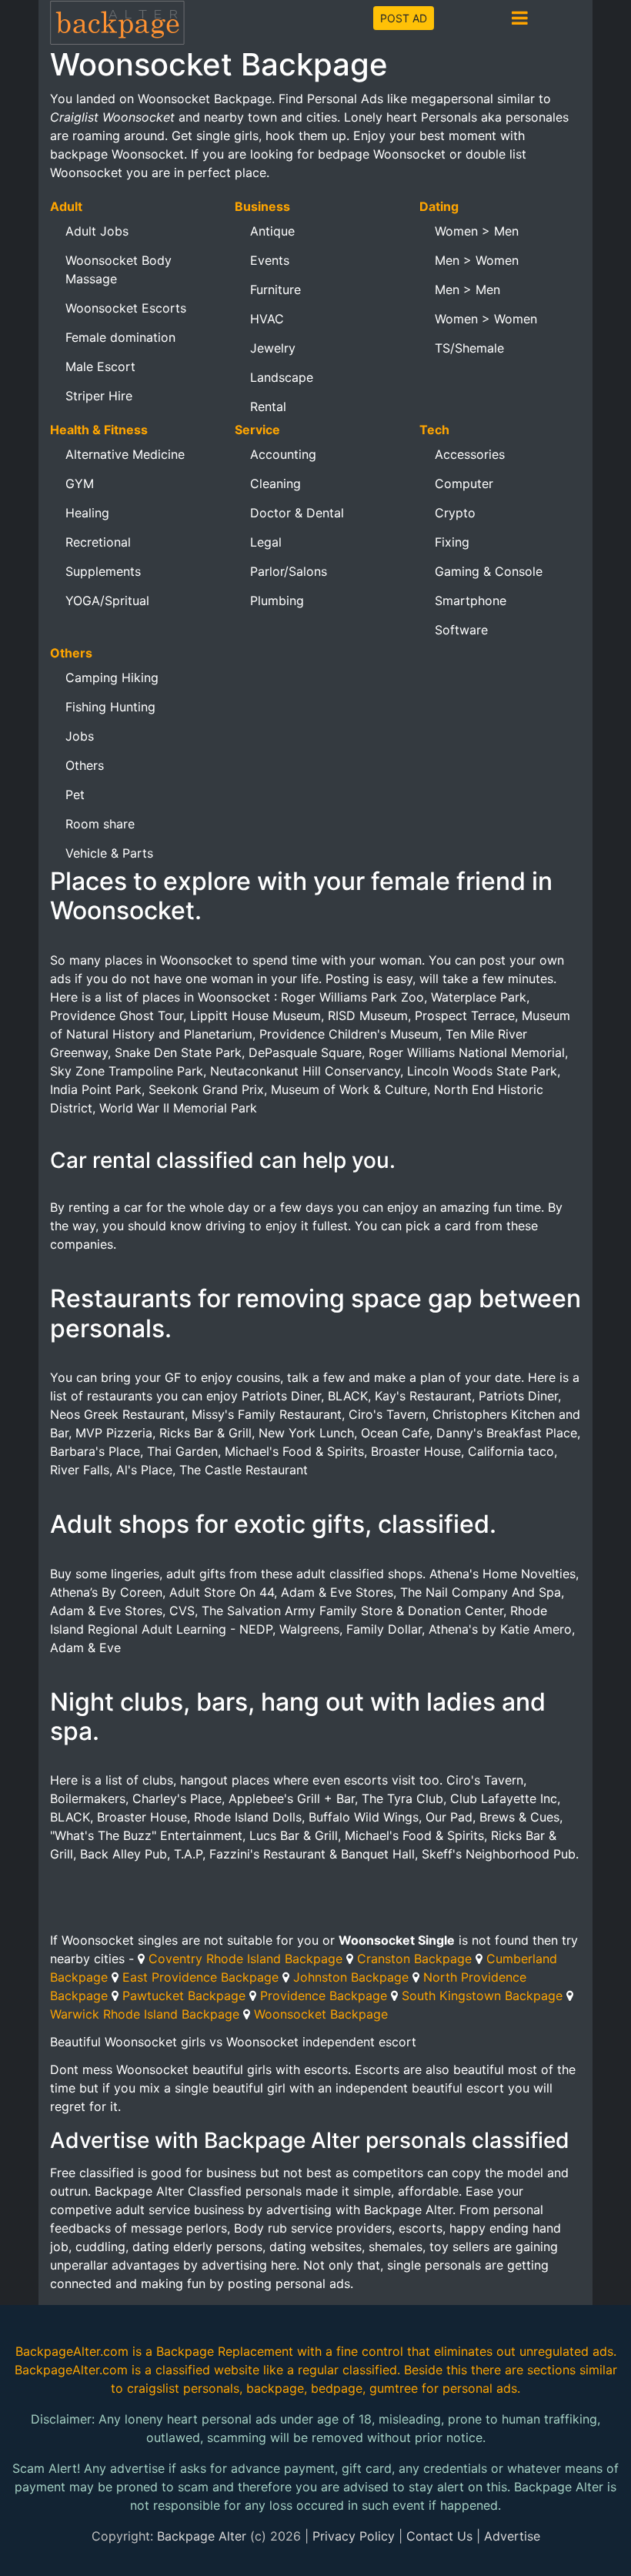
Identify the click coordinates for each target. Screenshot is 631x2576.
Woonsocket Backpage (321, 2014)
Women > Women (486, 319)
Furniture (275, 289)
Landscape (282, 377)
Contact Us (439, 2536)
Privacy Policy (354, 2536)
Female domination (120, 337)
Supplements (103, 571)
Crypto (455, 513)
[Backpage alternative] (118, 22)
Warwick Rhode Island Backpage (145, 2014)
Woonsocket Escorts (126, 308)
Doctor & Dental (297, 513)
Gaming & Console (489, 571)
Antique (272, 231)
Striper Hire (99, 396)
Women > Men (477, 231)
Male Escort (100, 366)
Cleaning (275, 483)
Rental (268, 406)
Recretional (98, 542)
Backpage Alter (202, 2536)
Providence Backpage (324, 1996)
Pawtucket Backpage (184, 1996)
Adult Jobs (97, 231)
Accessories (470, 454)
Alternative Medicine (125, 454)
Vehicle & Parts (109, 853)
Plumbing (277, 601)
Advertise (512, 2536)
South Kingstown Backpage (482, 1996)
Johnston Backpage (351, 1977)
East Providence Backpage (200, 1977)
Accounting (283, 454)
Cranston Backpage (414, 1959)
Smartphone (471, 601)
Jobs (80, 736)
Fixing (452, 542)
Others (85, 765)
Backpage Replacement (225, 2351)
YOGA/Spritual (107, 601)
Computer (464, 483)
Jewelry (273, 348)
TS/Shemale (469, 348)
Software (461, 630)
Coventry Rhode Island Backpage (245, 1959)
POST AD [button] (404, 18)
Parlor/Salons (289, 571)
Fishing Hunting (110, 707)
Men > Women (477, 260)
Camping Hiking (112, 677)
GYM (80, 483)
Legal (266, 542)
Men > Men (467, 289)
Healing (87, 513)
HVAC (267, 319)
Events (270, 260)
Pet (75, 795)
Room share (100, 824)
